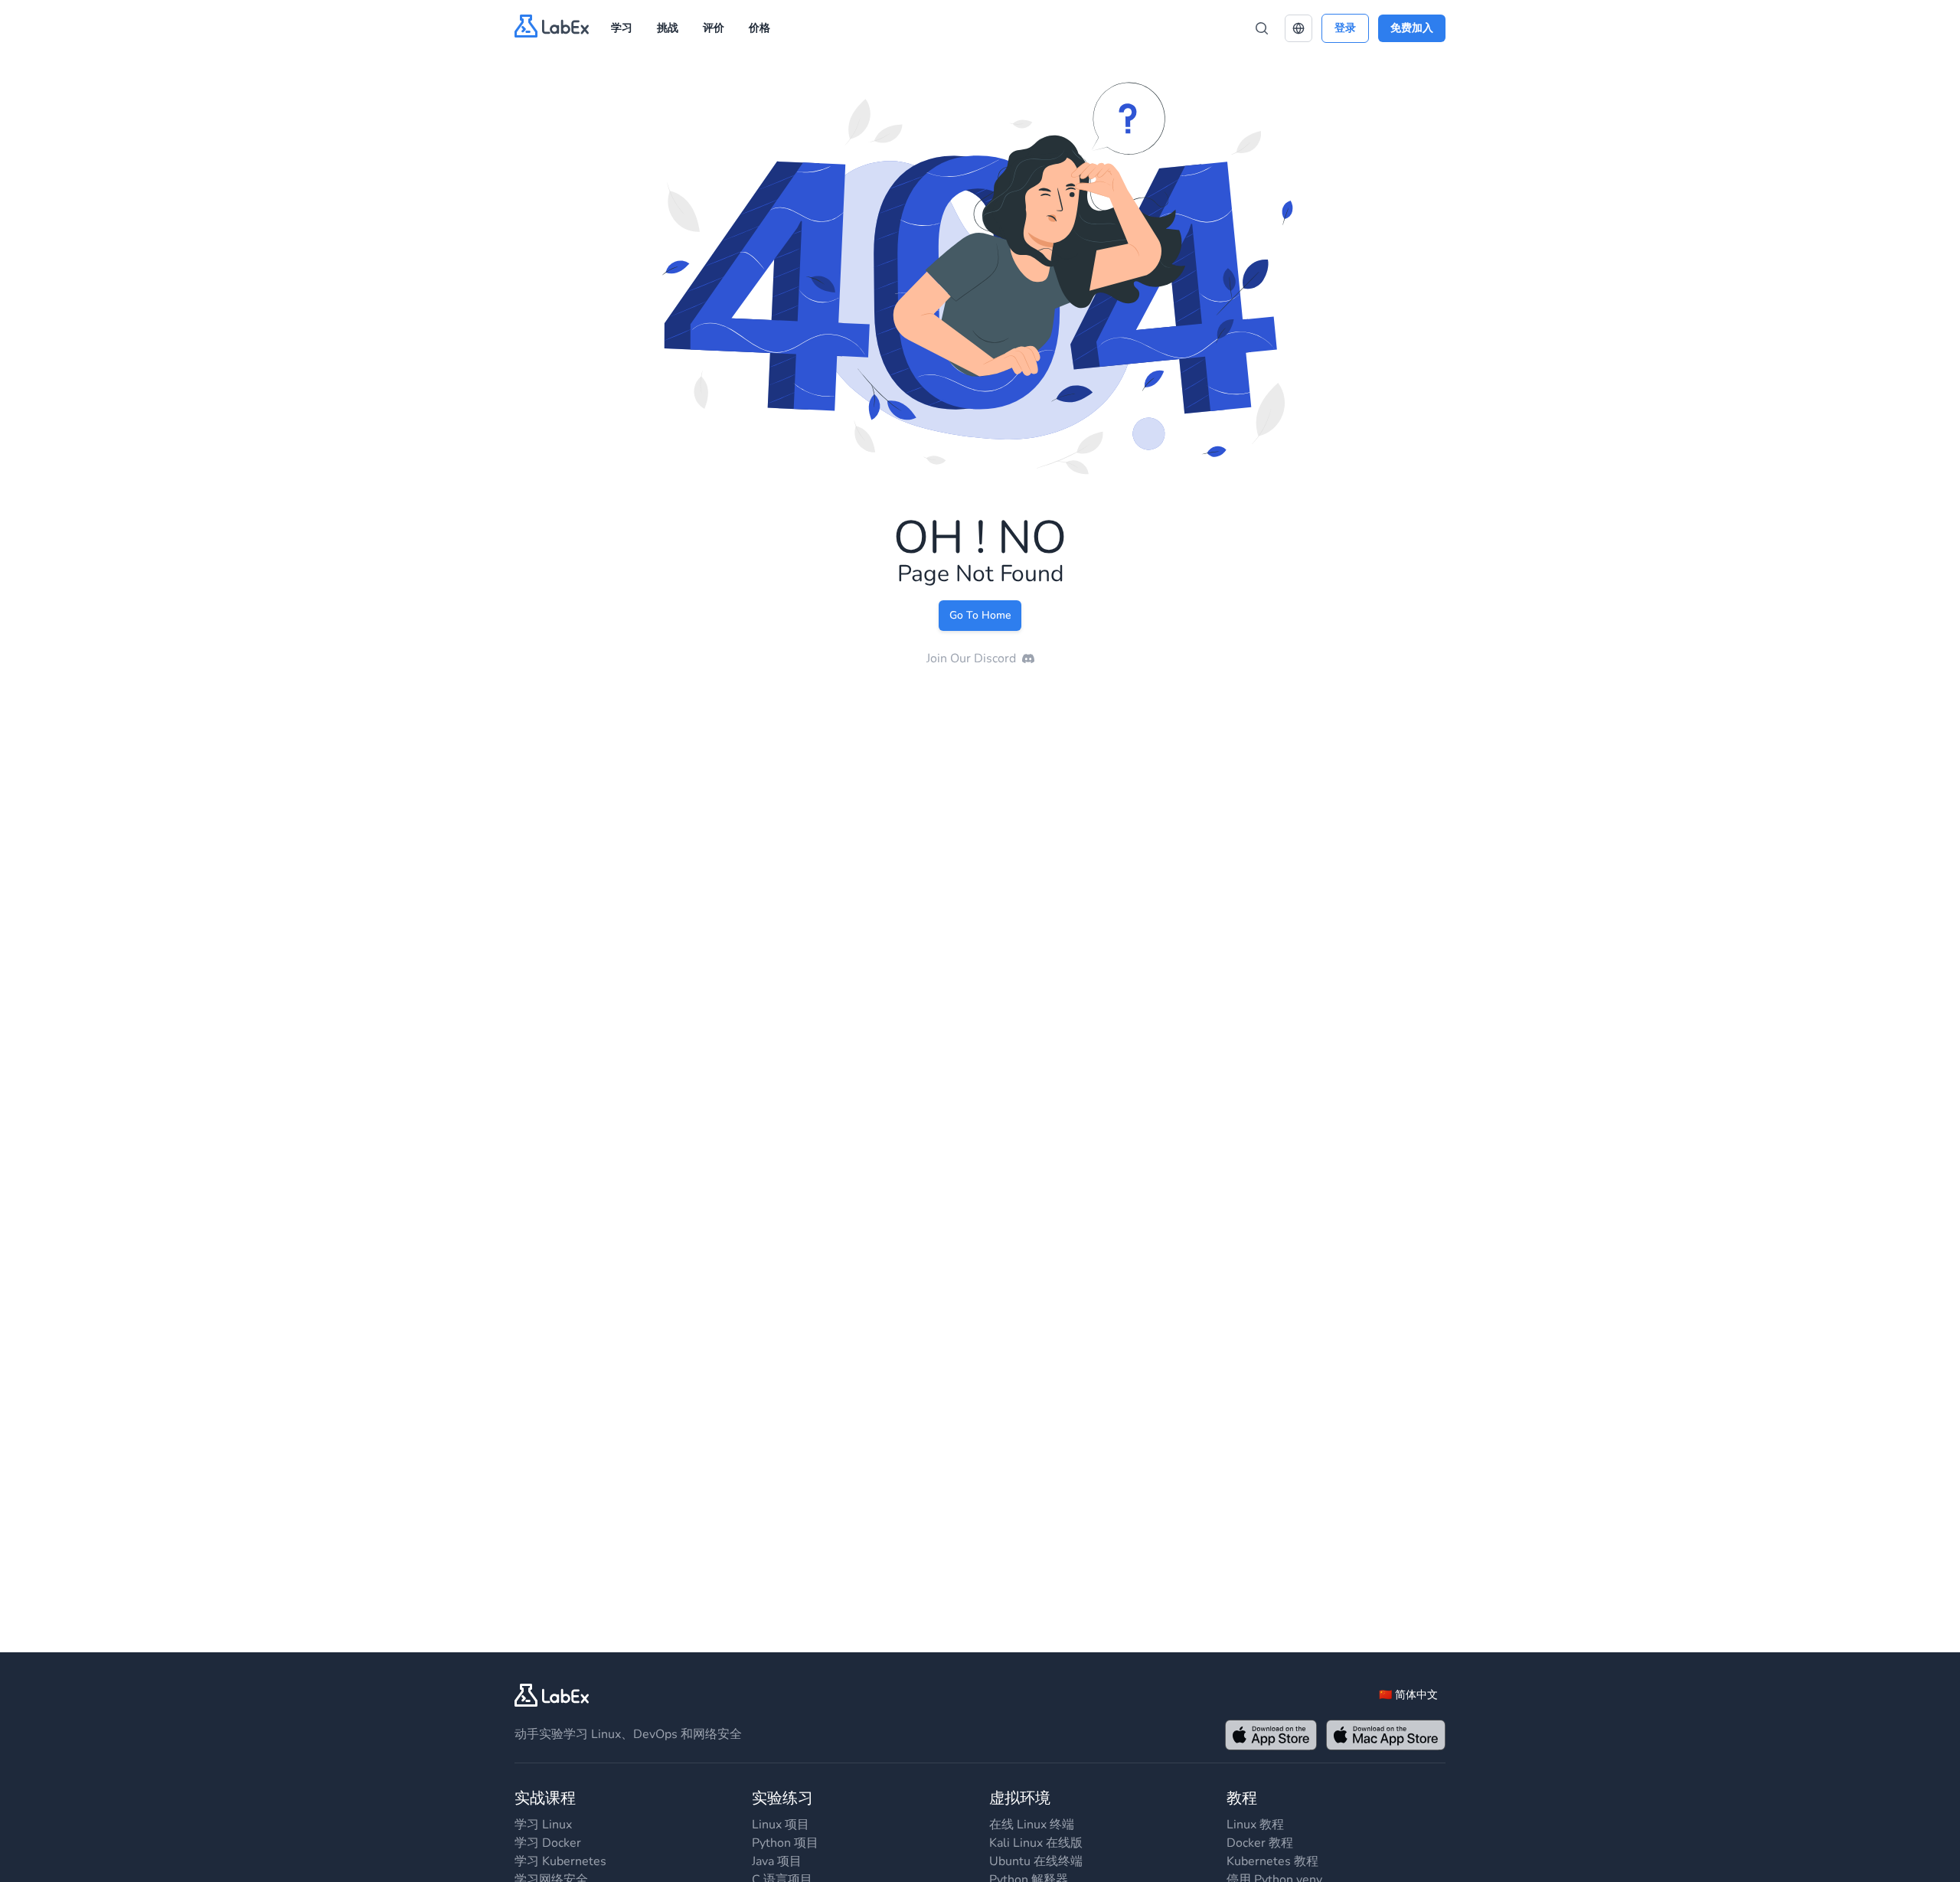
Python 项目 (785, 1843)
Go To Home (980, 615)
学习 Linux (543, 1825)
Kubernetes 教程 (1272, 1861)
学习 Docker (548, 1843)
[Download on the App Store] (1271, 1735)
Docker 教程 (1260, 1843)
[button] (1298, 28)
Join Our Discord (971, 658)
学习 (622, 28)
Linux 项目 (781, 1825)
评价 (714, 28)
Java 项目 (777, 1861)
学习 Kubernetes (560, 1861)
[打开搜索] (1262, 28)
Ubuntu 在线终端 (1036, 1861)
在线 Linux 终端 (1032, 1825)
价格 (759, 28)
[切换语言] (1298, 28)
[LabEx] (552, 1695)
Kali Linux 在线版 (1036, 1843)
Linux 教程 (1255, 1825)
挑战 (668, 28)
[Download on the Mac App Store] (1386, 1735)
